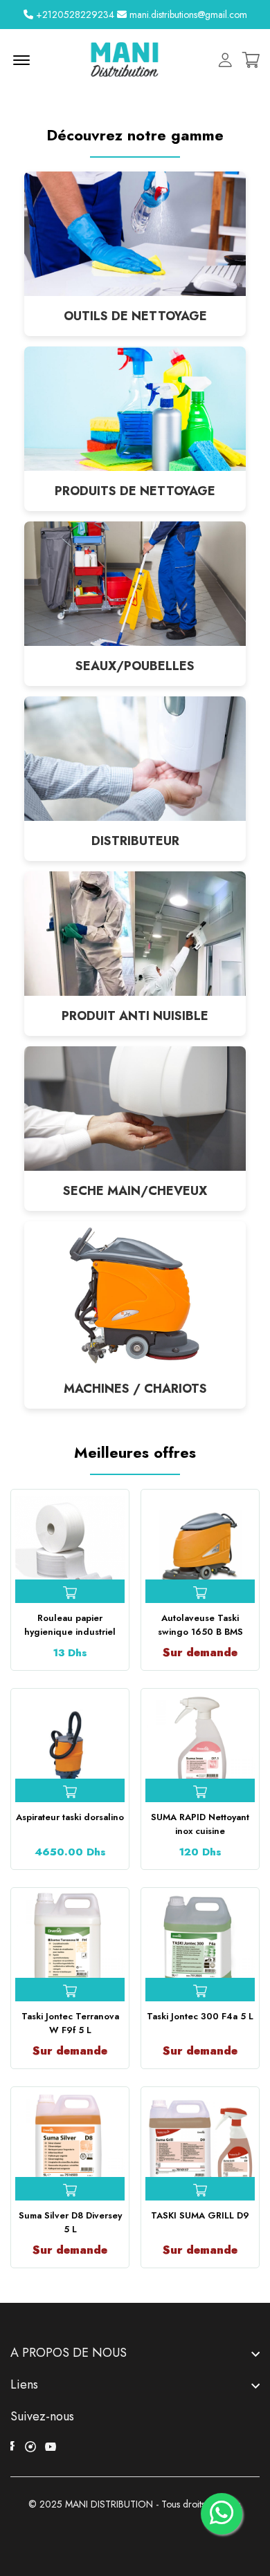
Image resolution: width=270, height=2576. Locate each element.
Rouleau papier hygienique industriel (70, 1625)
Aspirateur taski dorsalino (70, 1817)
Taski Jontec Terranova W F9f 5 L (70, 2023)
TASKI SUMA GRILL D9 (200, 2215)
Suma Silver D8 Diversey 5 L (70, 2222)
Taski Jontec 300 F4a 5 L (200, 2016)
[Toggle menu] (135, 2384)
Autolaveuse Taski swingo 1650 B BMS (200, 1625)
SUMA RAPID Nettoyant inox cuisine (200, 1824)
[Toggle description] (135, 2353)
